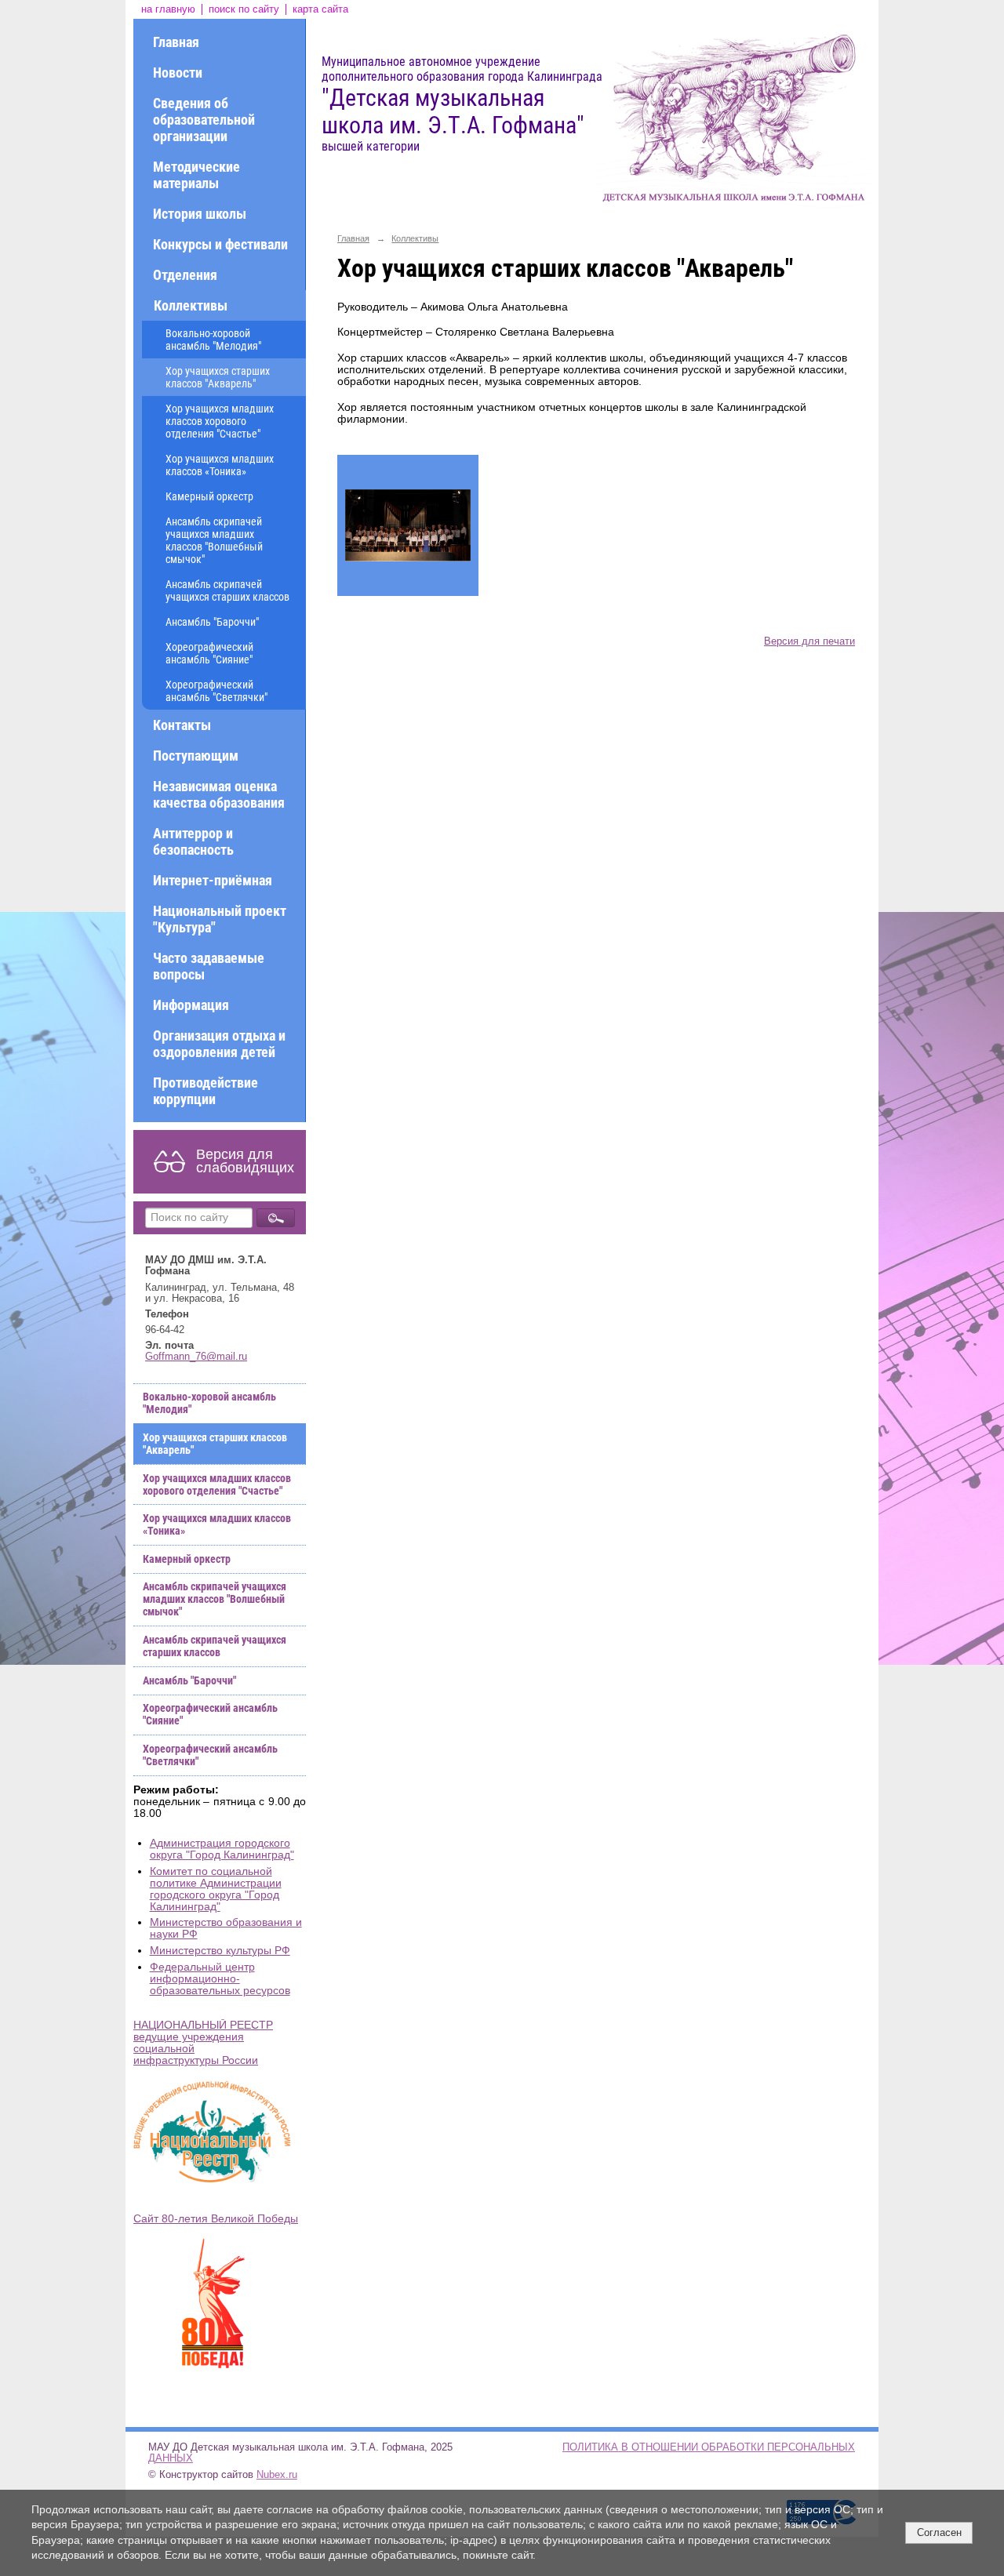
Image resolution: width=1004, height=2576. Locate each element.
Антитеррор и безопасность (193, 841)
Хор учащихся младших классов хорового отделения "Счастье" (220, 421)
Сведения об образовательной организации (204, 120)
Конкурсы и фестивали (220, 244)
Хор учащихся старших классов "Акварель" (218, 377)
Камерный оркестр (209, 496)
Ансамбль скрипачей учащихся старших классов (227, 590)
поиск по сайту (244, 9)
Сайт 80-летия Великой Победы (216, 2219)
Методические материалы (196, 175)
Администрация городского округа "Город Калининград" (222, 1849)
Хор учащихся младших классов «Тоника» (220, 465)
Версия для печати (809, 641)
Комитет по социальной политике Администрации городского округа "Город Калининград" (216, 1889)
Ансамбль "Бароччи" (212, 622)
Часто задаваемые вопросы (209, 966)
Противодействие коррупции (206, 1091)
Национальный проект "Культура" (220, 919)
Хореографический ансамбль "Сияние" (209, 653)
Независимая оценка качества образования (219, 794)
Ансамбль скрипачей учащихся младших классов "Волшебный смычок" (214, 540)
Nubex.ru (277, 2475)
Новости (178, 73)
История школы (200, 214)
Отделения (185, 275)
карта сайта (320, 9)
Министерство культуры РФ (220, 1951)
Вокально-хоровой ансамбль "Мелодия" (213, 340)
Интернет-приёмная (213, 880)
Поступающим (196, 756)
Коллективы (191, 305)
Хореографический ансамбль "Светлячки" (216, 691)
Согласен (939, 2532)
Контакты (182, 725)
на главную (168, 9)
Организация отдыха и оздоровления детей (219, 1044)
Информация (191, 1005)
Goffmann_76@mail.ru (196, 1357)
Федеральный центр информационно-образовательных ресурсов (220, 1979)
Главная (176, 42)
